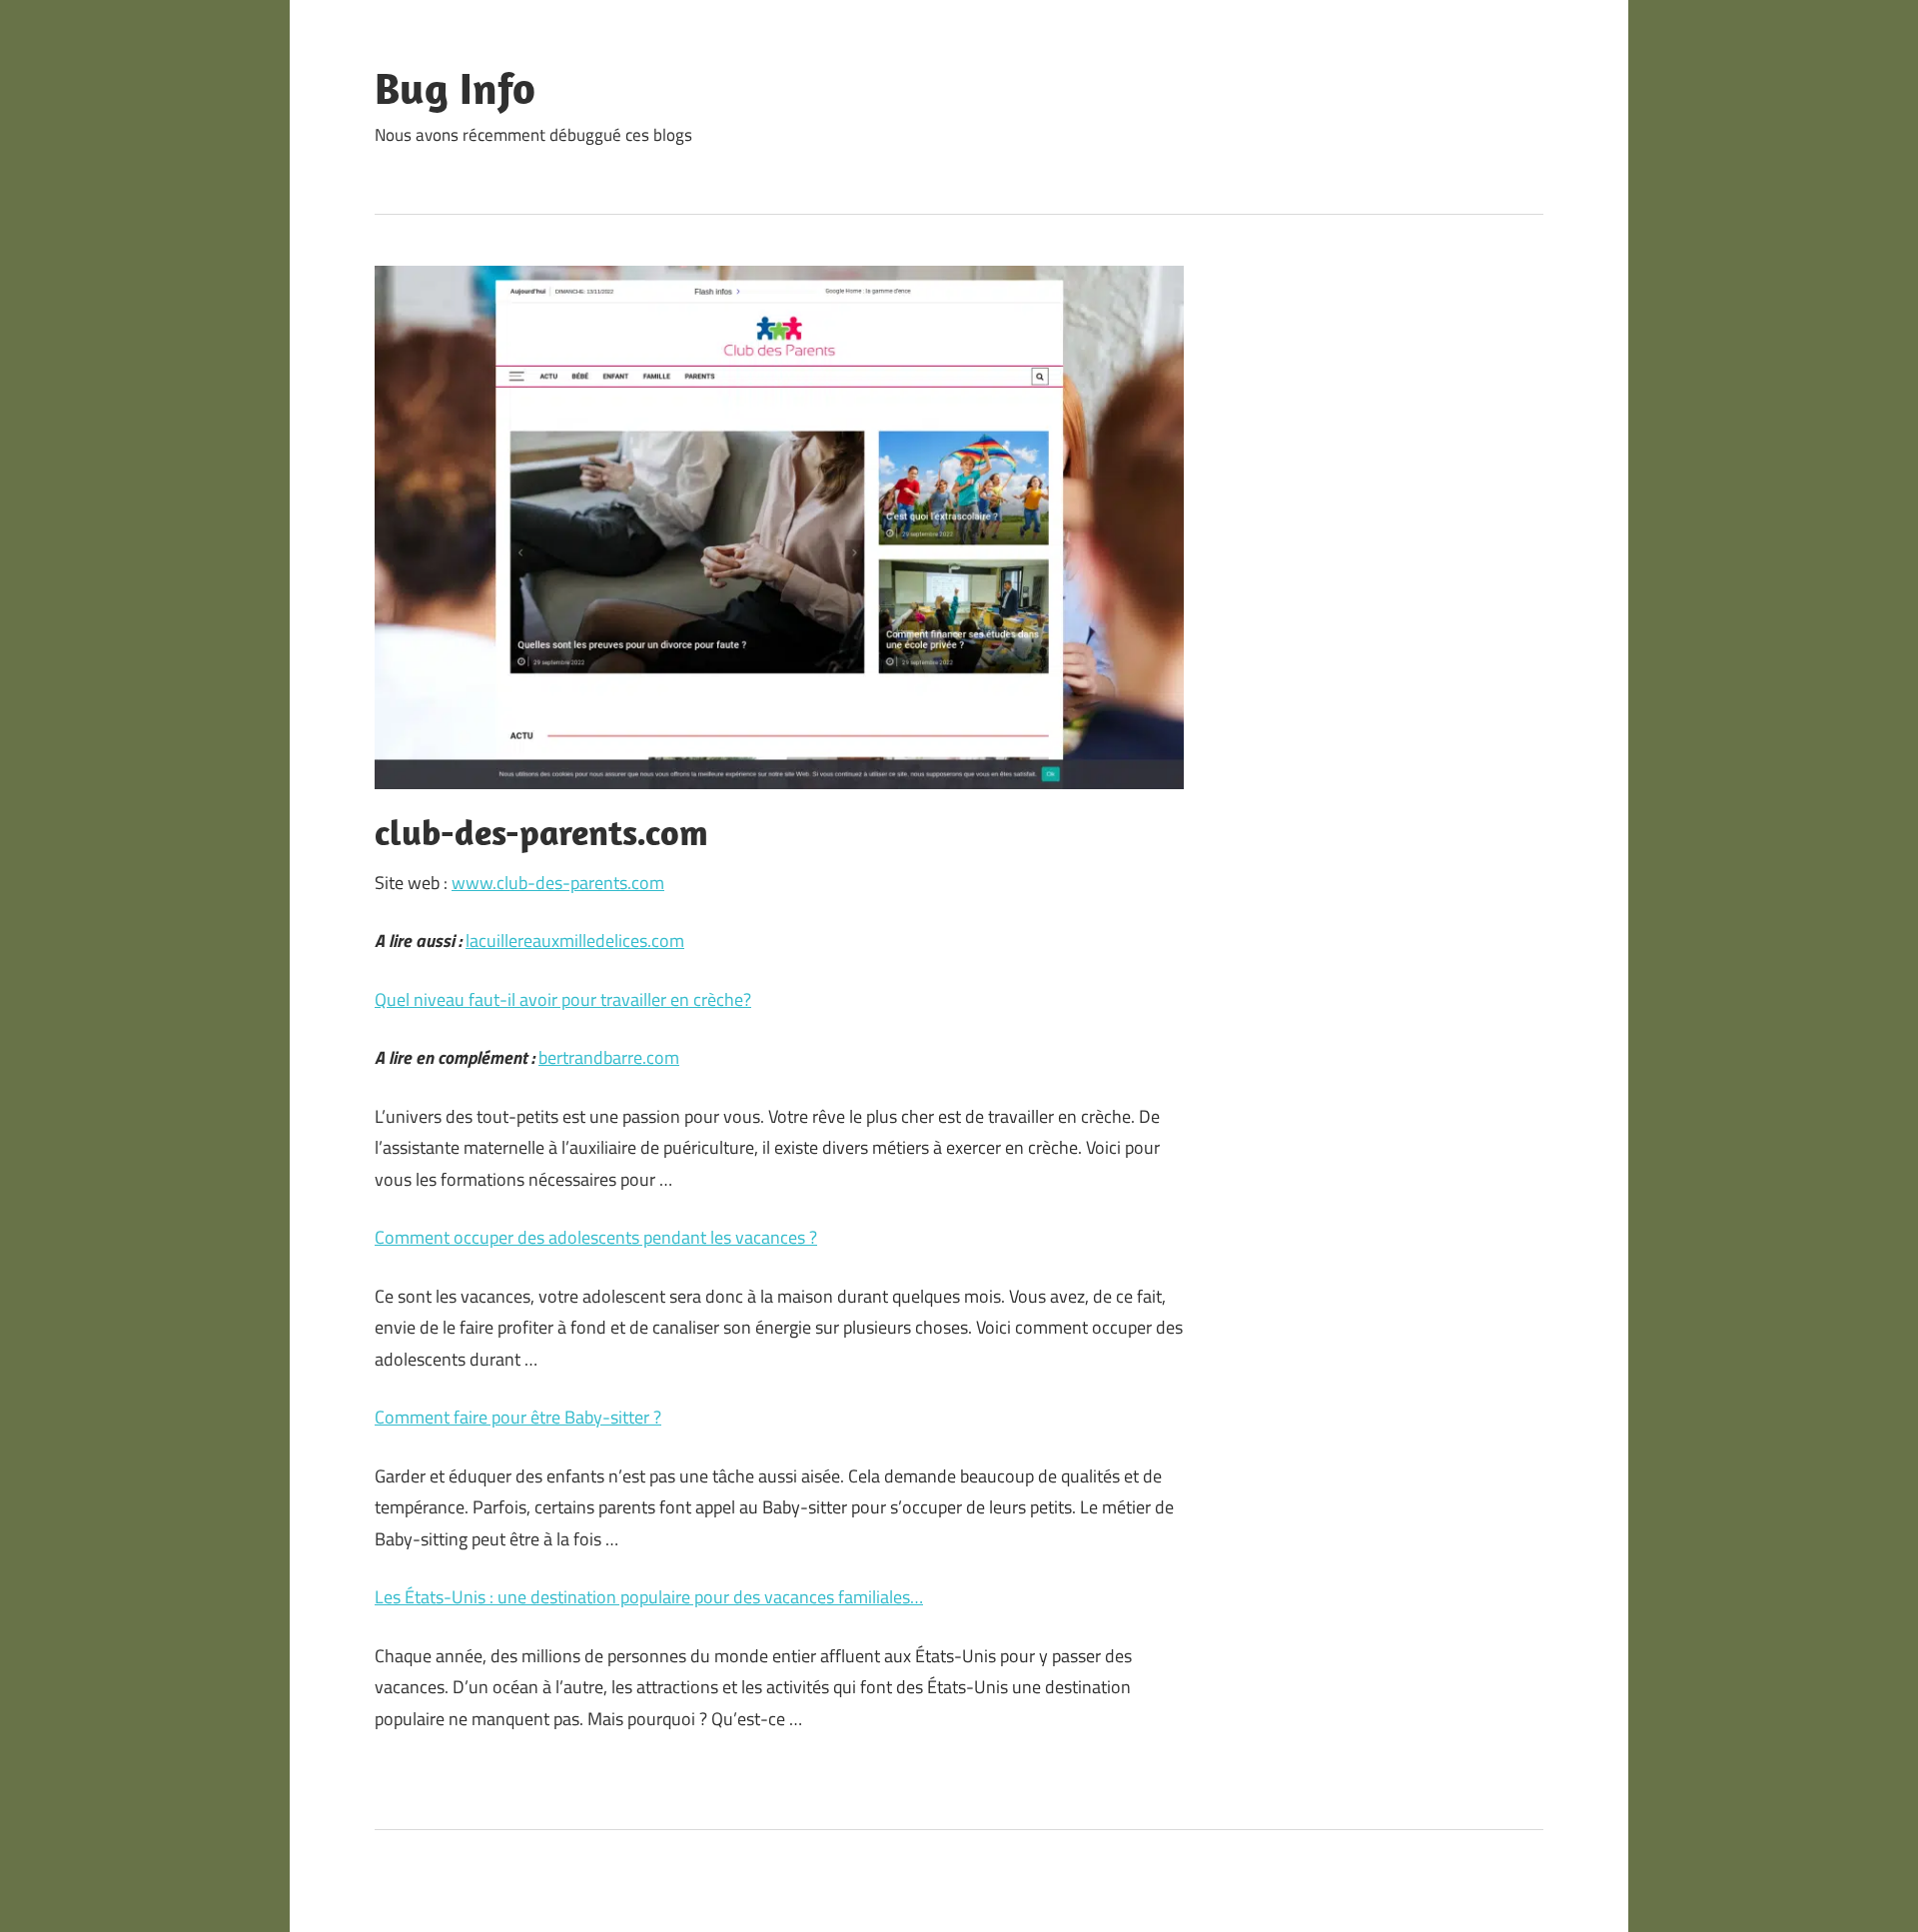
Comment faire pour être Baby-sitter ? (518, 1417)
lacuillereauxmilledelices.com (575, 941)
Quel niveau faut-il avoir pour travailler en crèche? (563, 999)
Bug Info (455, 88)
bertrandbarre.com (609, 1057)
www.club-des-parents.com (558, 883)
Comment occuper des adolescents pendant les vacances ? (596, 1237)
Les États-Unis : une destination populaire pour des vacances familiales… (649, 1597)
